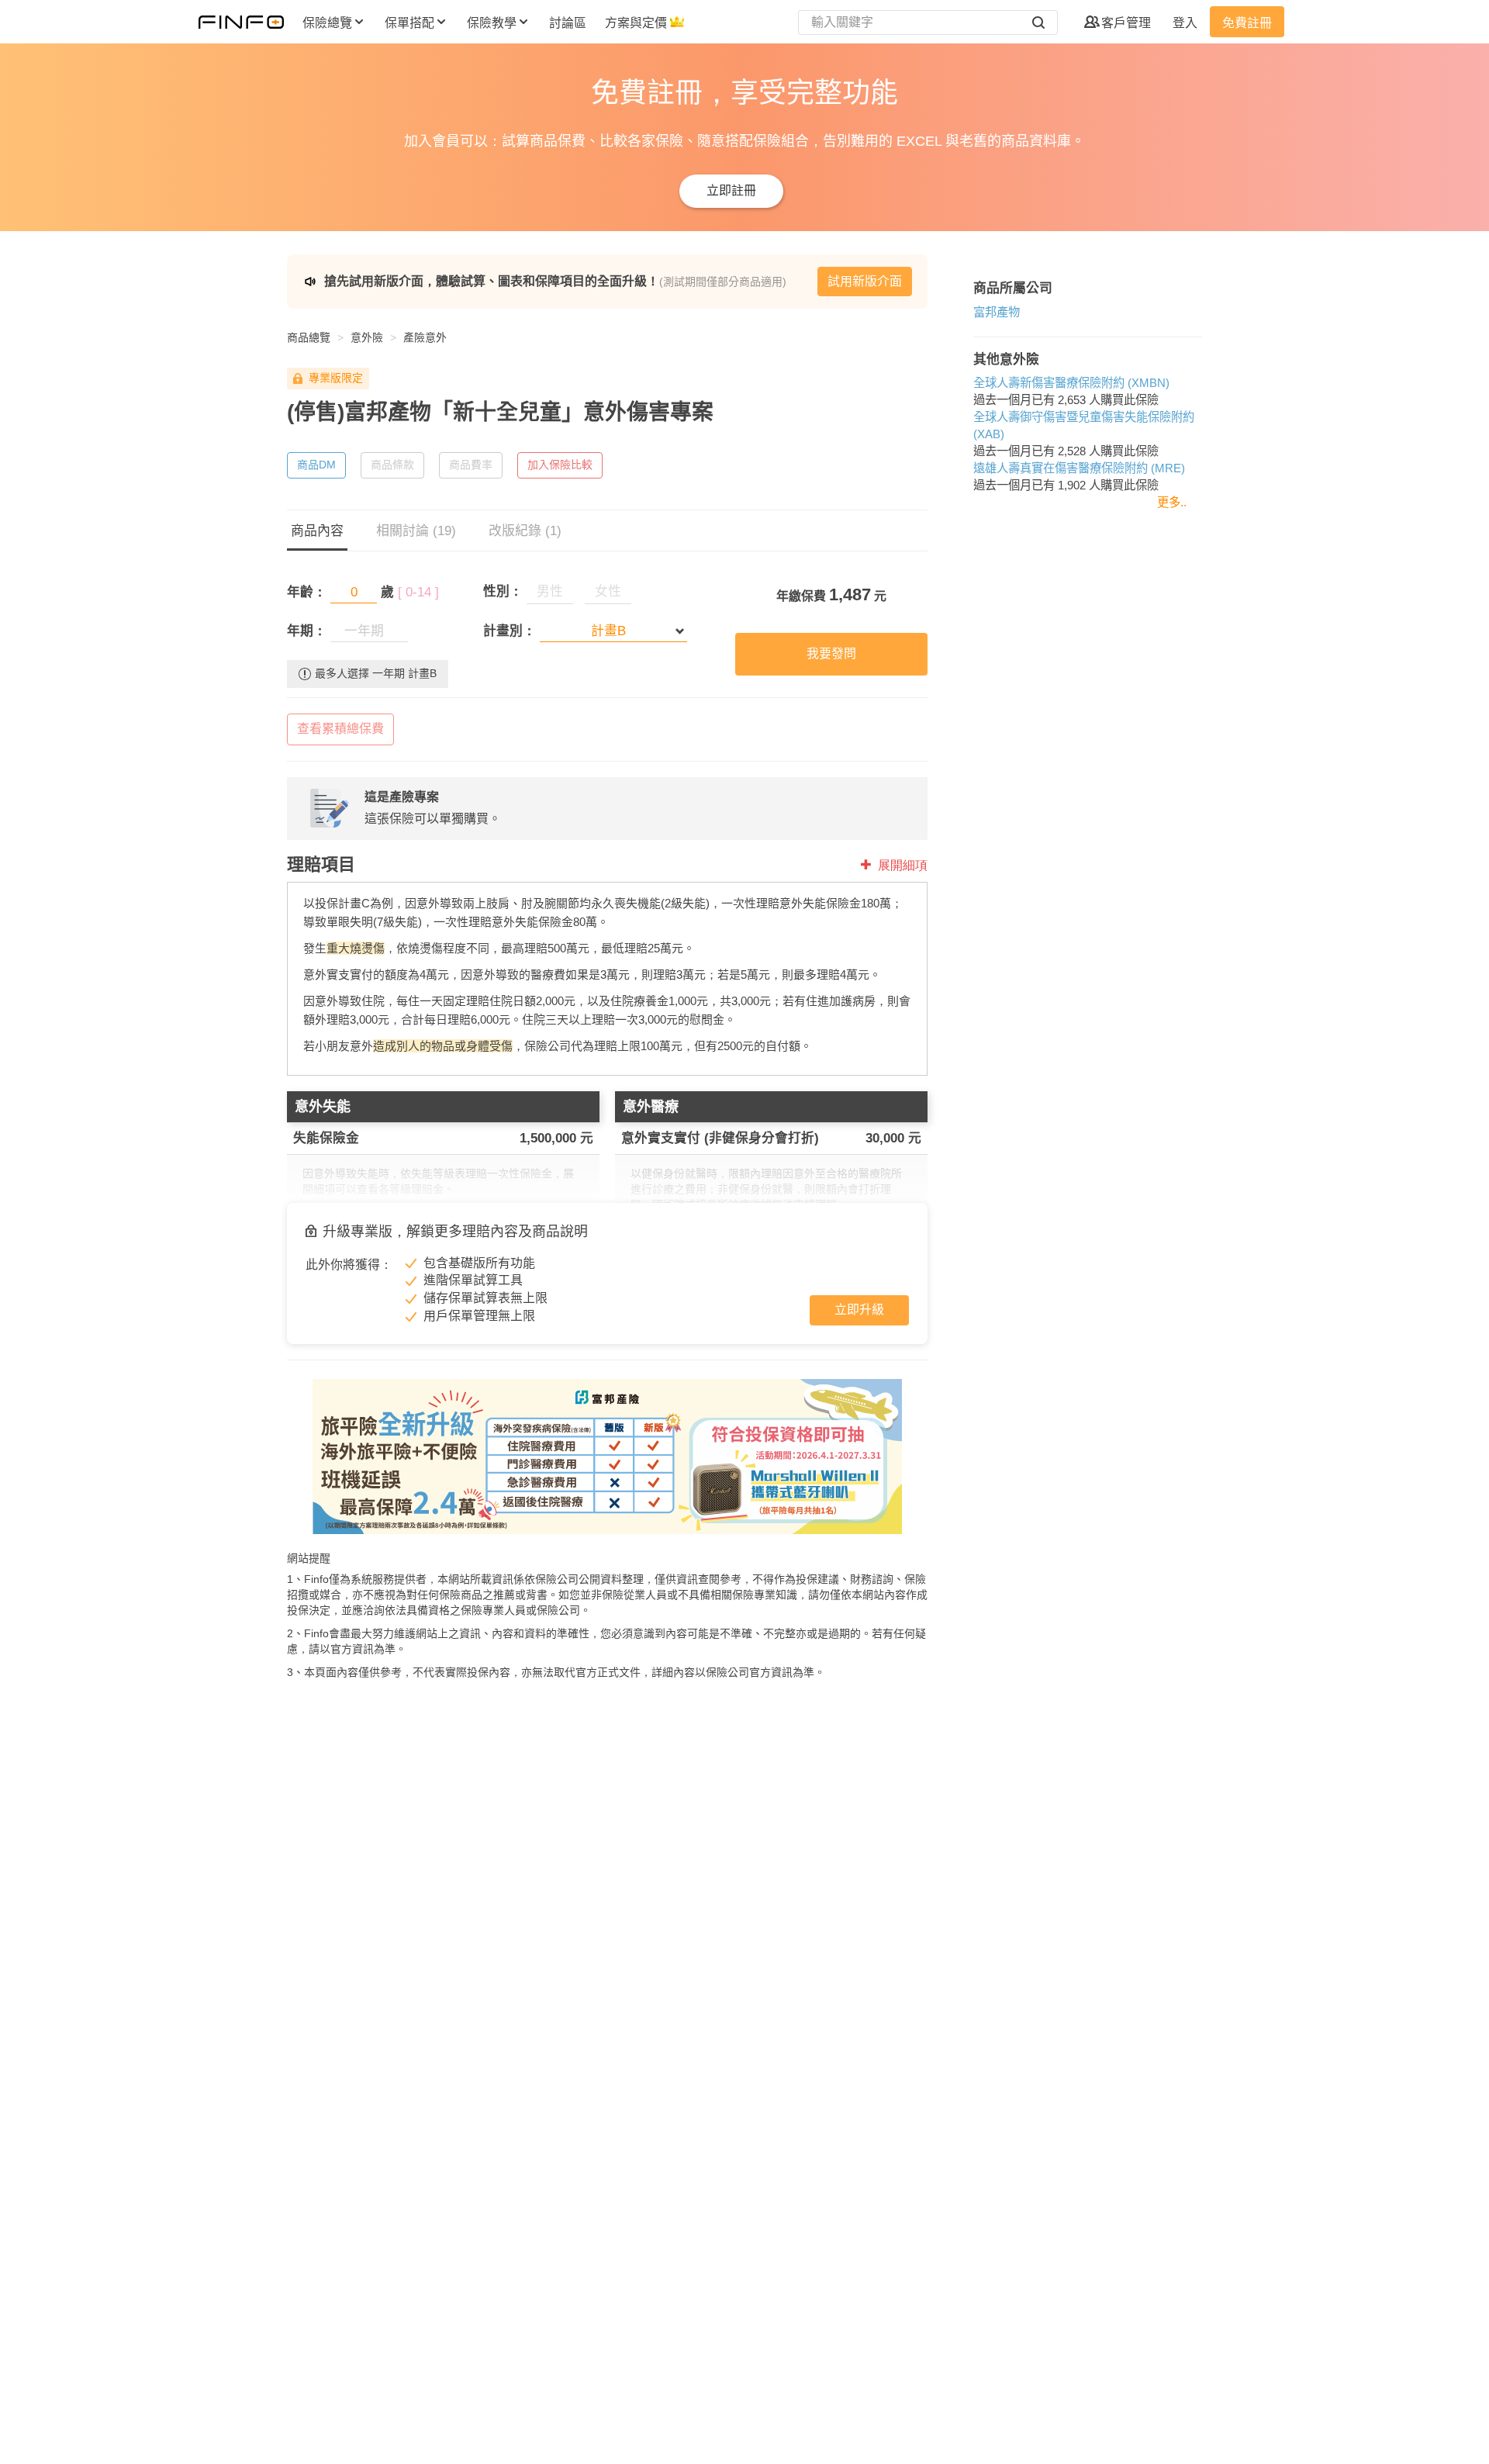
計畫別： (510, 631)
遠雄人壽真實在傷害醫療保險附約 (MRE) (1079, 468)
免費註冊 (1247, 23)
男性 (550, 591)
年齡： (307, 592)
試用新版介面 (865, 281)
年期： (307, 631)
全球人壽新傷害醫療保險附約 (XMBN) (1071, 383)
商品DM (316, 465)
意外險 (367, 337)
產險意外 (425, 337)
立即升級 (859, 1310)
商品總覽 (309, 337)
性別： (503, 591)
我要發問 (831, 653)
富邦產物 (997, 312)
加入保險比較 (560, 465)
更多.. (1172, 502)
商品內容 (317, 531)
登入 (1185, 23)
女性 (608, 591)
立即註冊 (731, 190)
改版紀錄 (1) (525, 531)
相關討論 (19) (416, 531)
